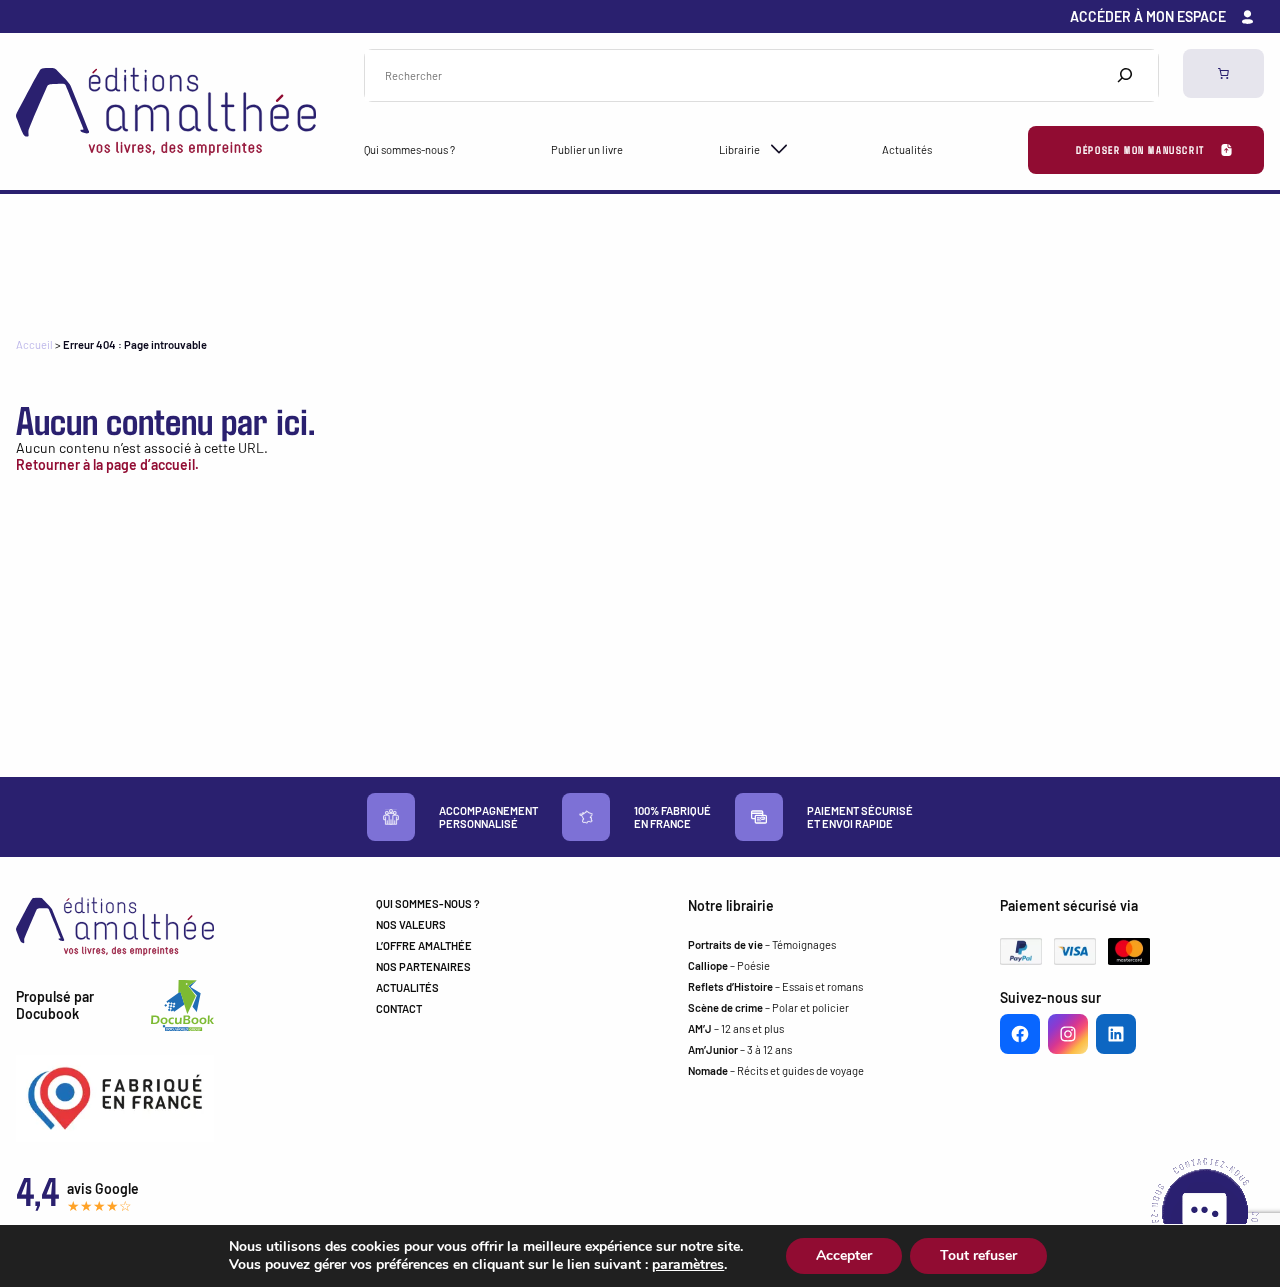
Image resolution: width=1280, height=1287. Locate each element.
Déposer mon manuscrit (1140, 149)
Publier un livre (587, 149)
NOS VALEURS (411, 924)
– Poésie (729, 965)
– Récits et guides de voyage (776, 1070)
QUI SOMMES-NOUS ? (428, 903)
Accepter (844, 1255)
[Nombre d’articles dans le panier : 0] (1223, 73)
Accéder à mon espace (1148, 16)
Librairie (739, 149)
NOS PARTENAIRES (423, 966)
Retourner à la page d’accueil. (107, 464)
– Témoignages (762, 944)
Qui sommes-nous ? (409, 149)
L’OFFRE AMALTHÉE (424, 945)
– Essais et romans (775, 986)
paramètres (688, 1265)
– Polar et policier (768, 1007)
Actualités (907, 149)
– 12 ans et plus (736, 1028)
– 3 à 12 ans (740, 1049)
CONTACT (399, 1008)
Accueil (34, 344)
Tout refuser (978, 1255)
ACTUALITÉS (407, 987)
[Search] (1125, 75)
